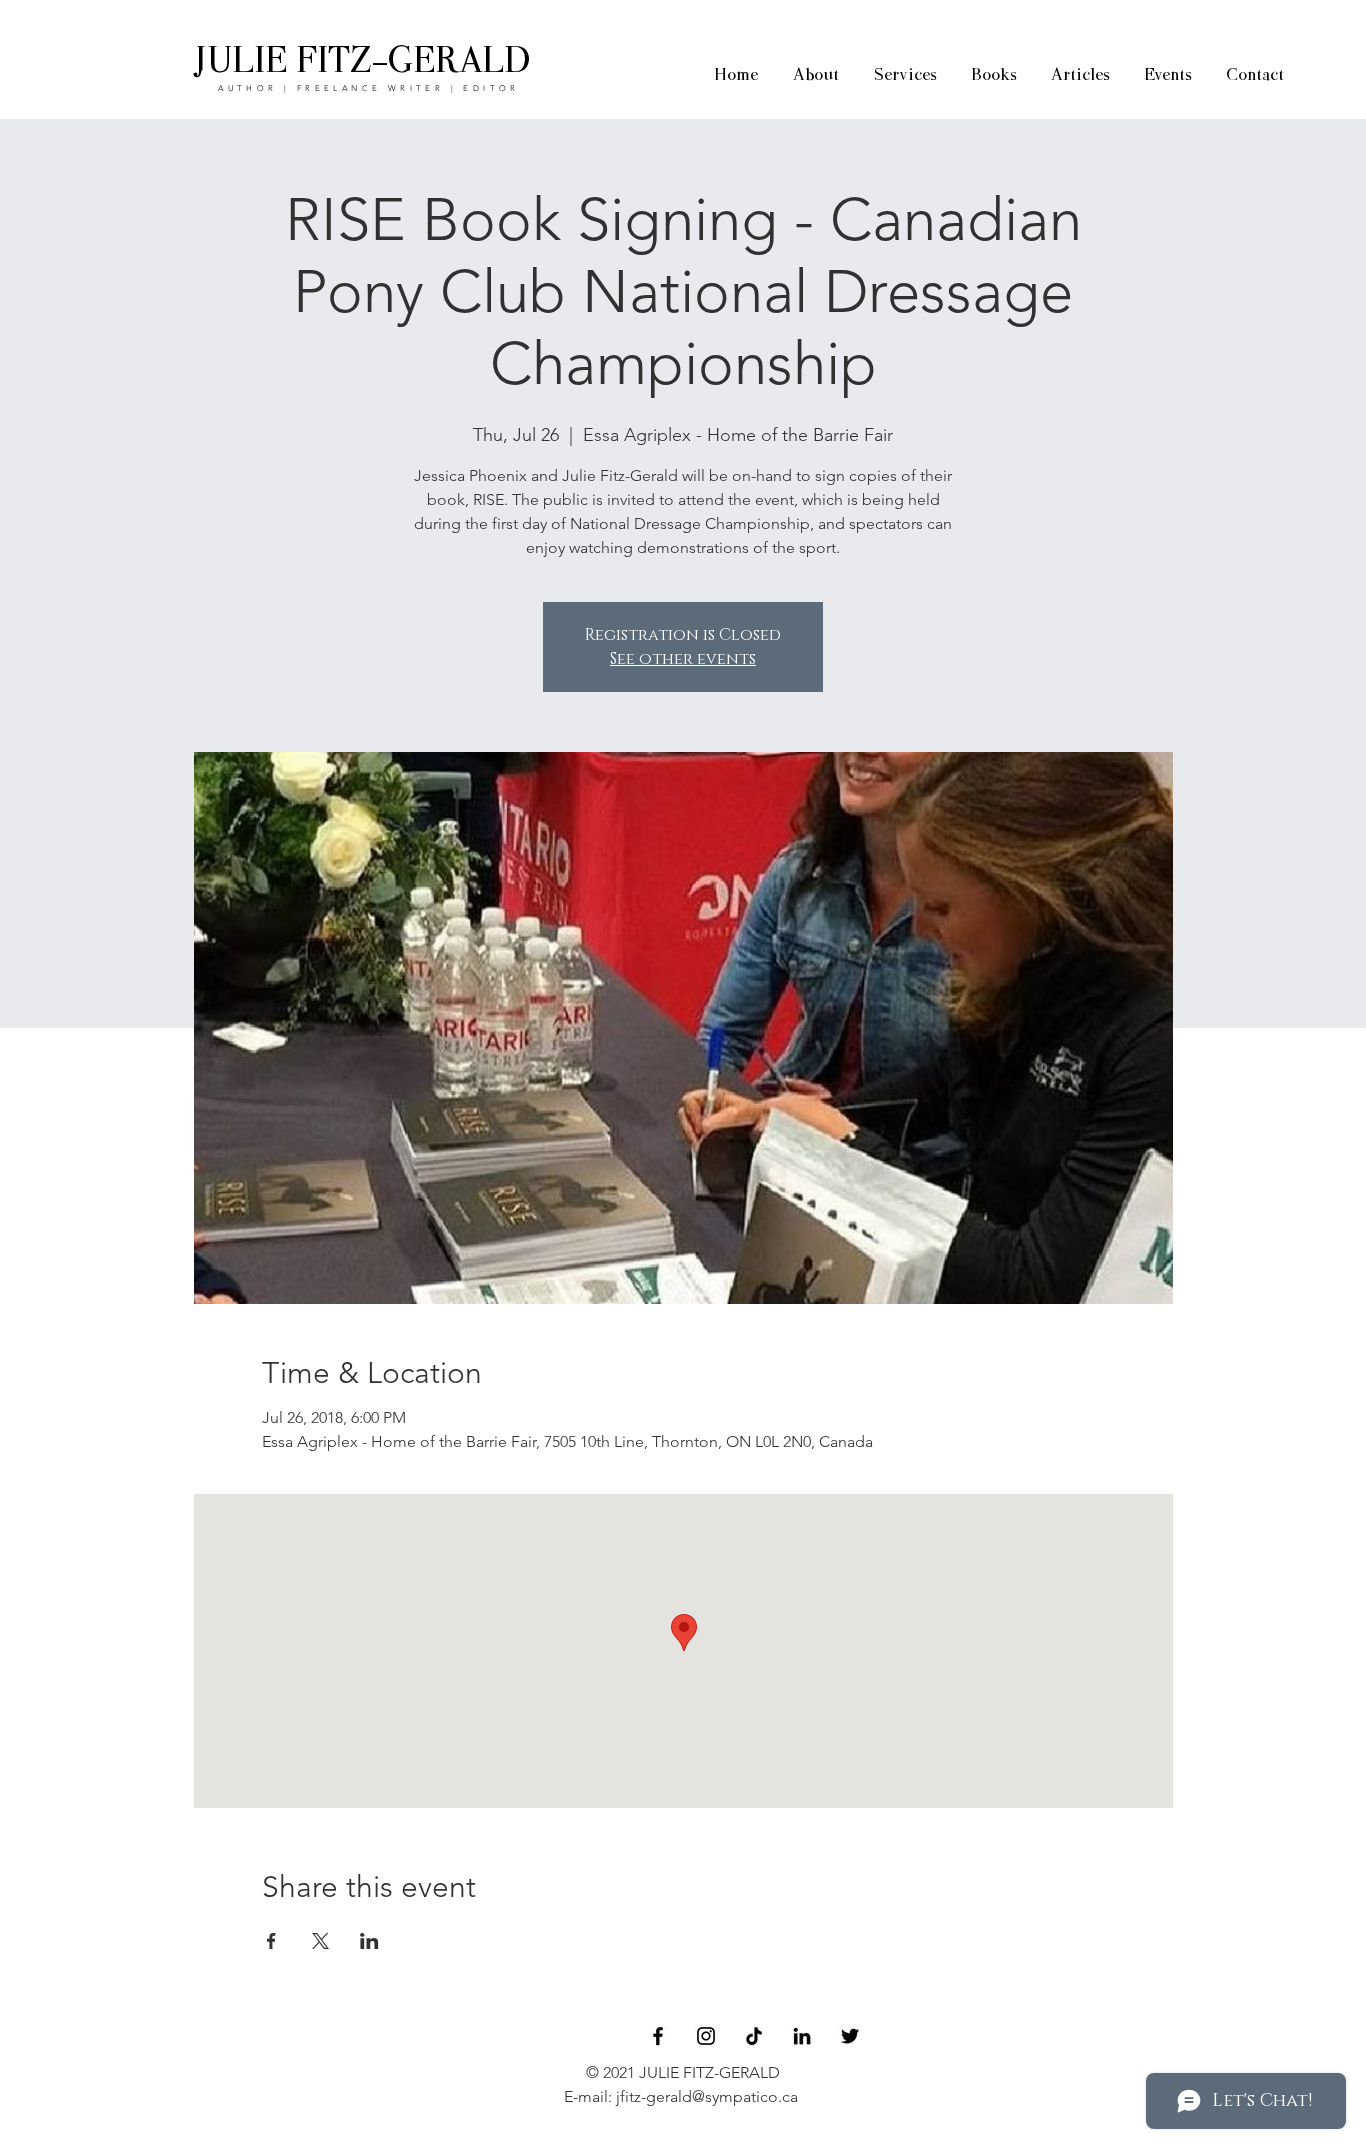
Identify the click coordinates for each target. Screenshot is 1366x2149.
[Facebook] (658, 2036)
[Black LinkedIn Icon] (802, 2036)
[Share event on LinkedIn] (369, 1941)
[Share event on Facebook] (271, 1941)
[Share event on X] (320, 1941)
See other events (683, 659)
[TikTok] (754, 2036)
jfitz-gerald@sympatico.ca (707, 2096)
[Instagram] (706, 2036)
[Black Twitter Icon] (850, 2036)
